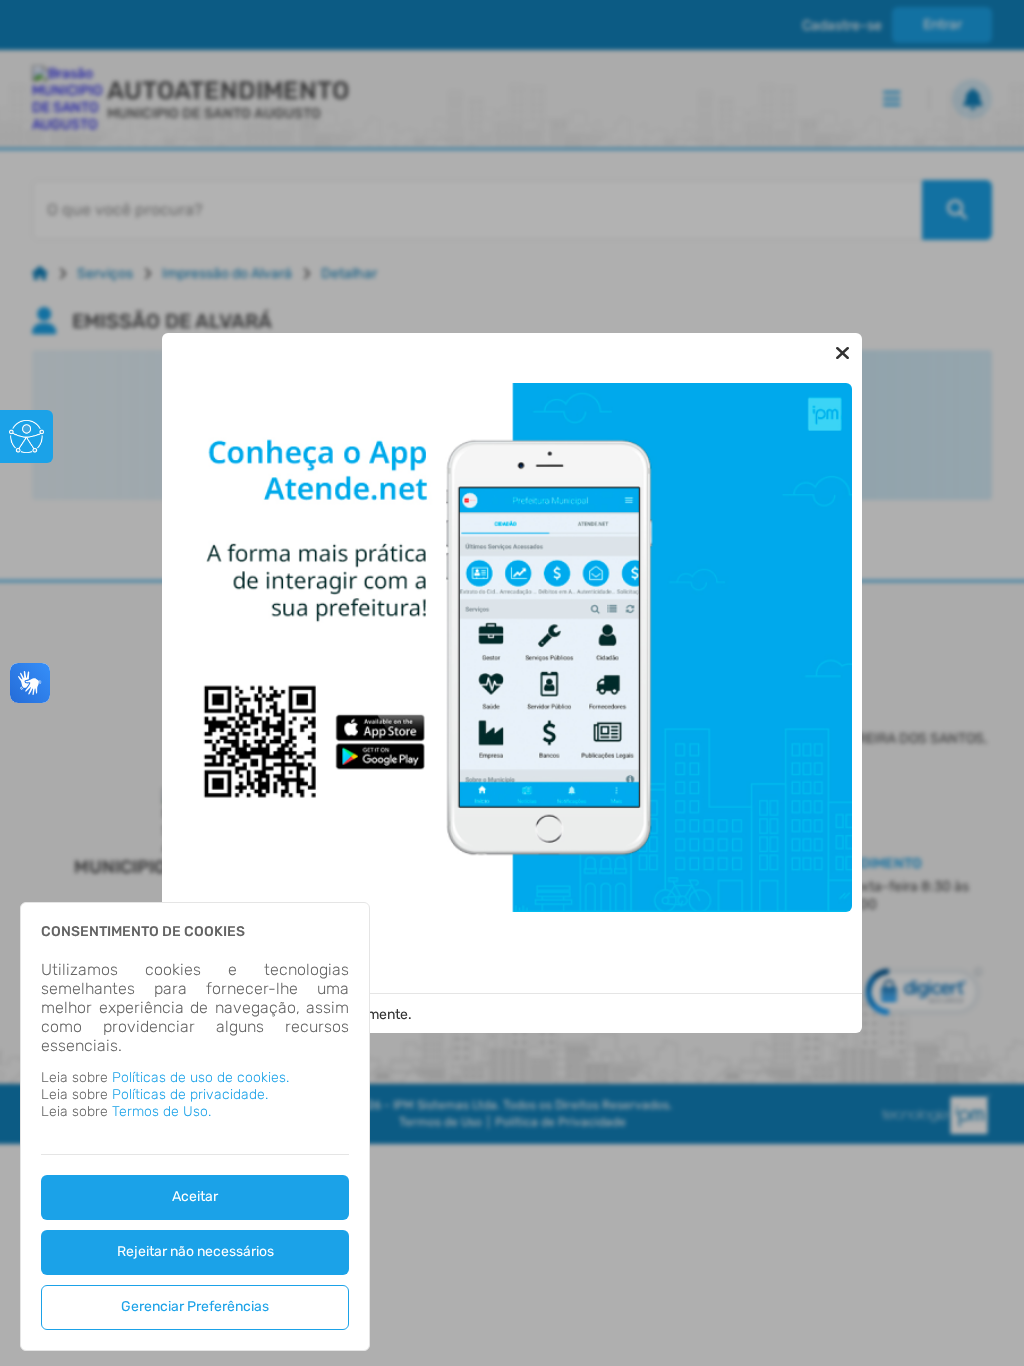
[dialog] (195, 1126)
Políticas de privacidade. (190, 1094)
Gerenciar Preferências (195, 1306)
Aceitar (195, 1196)
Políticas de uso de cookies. (200, 1077)
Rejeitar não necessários (195, 1251)
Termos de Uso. (161, 1111)
